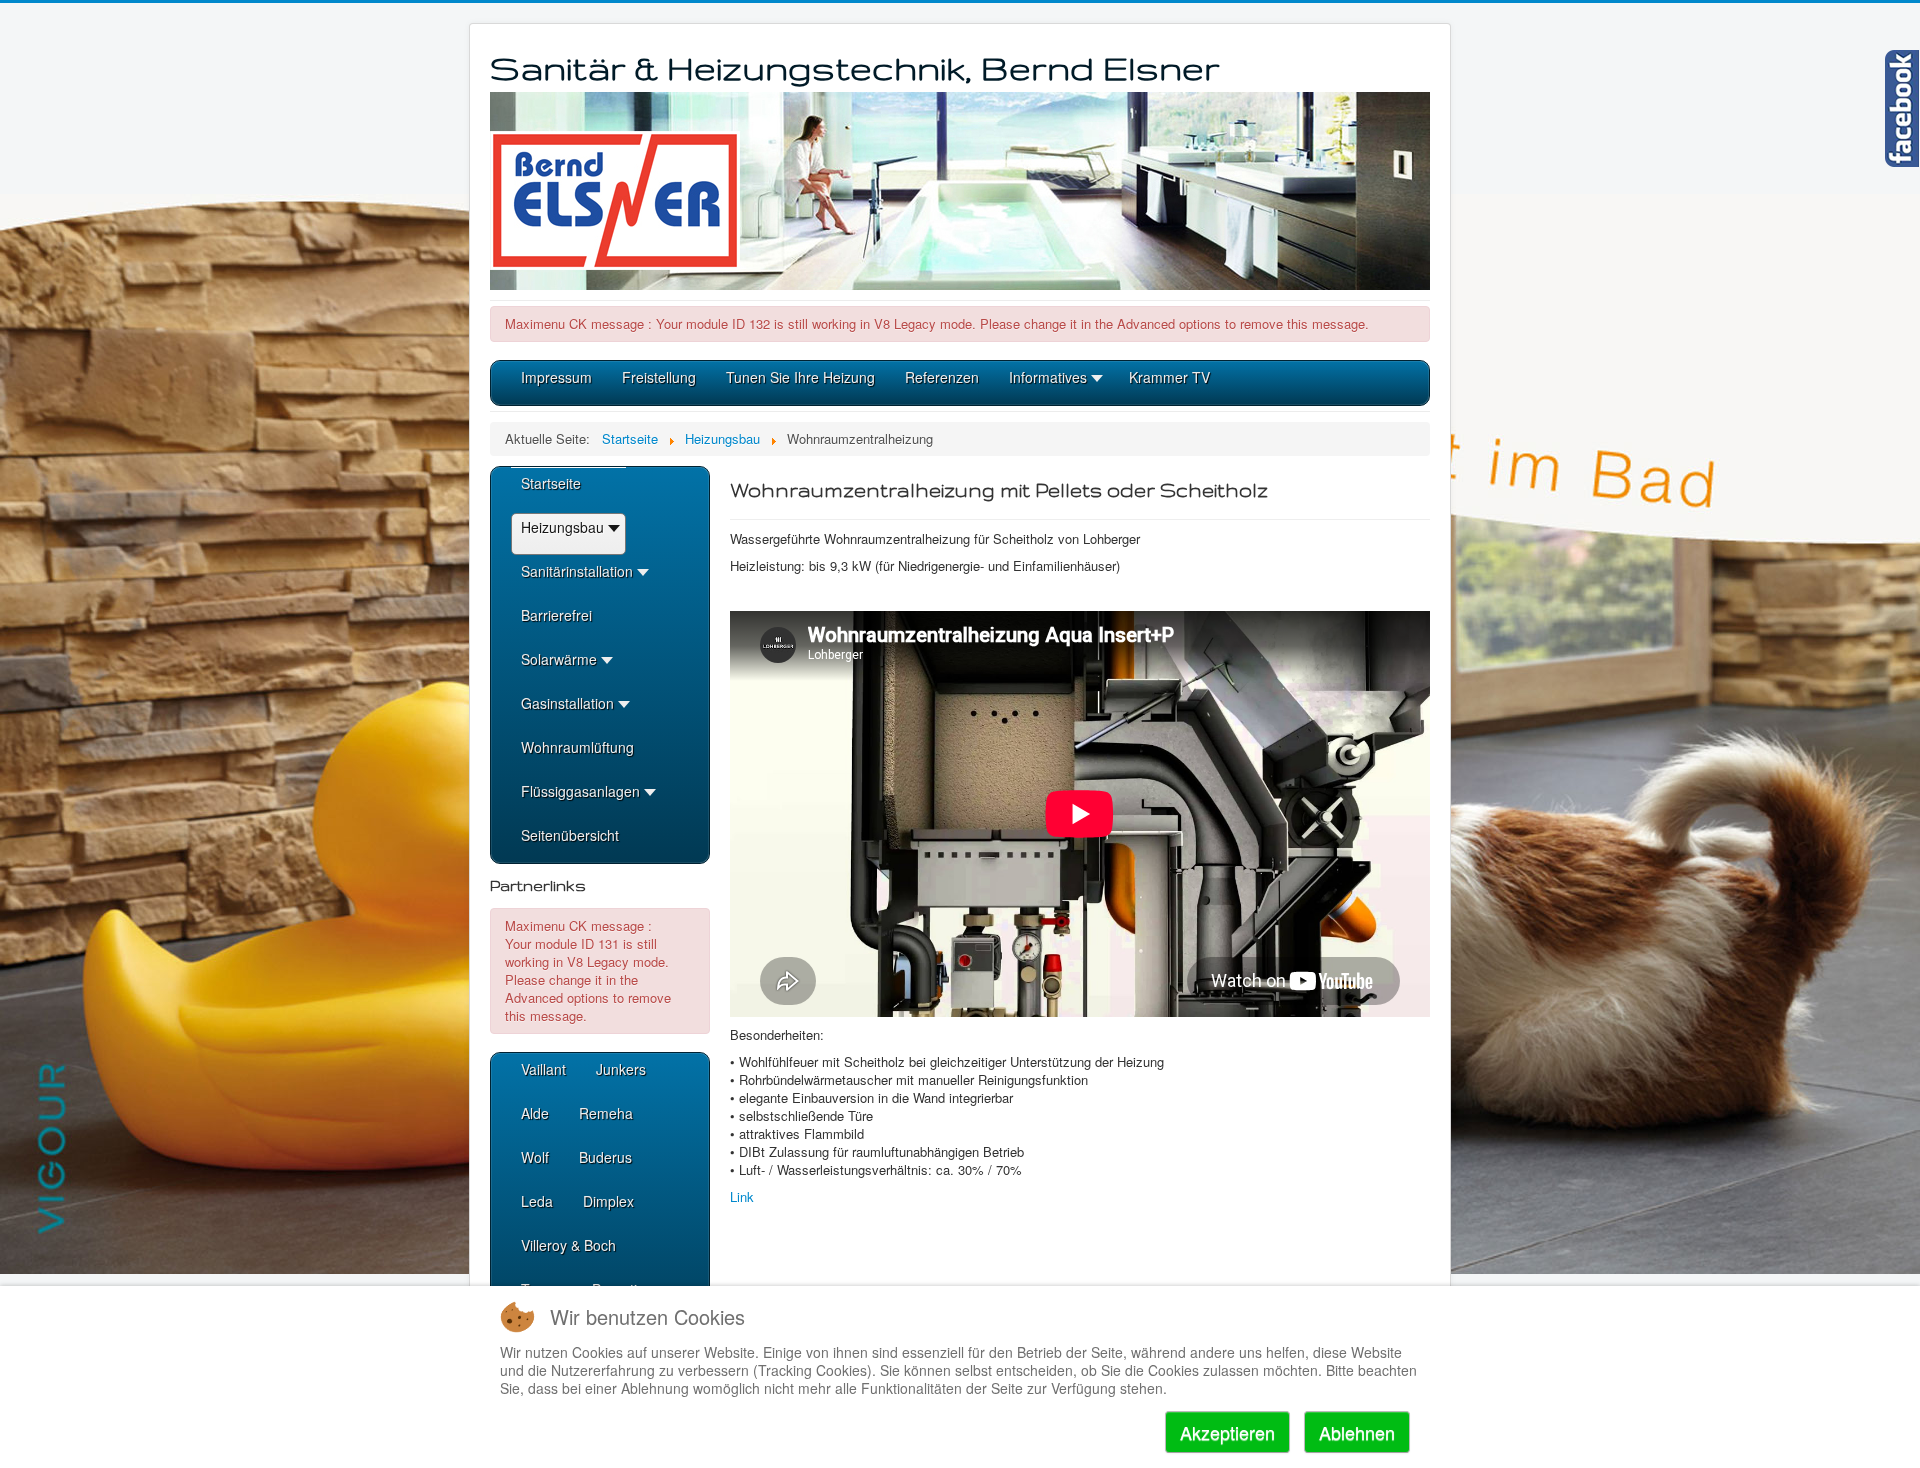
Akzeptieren (1227, 1432)
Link (742, 1196)
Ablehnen (1357, 1432)
